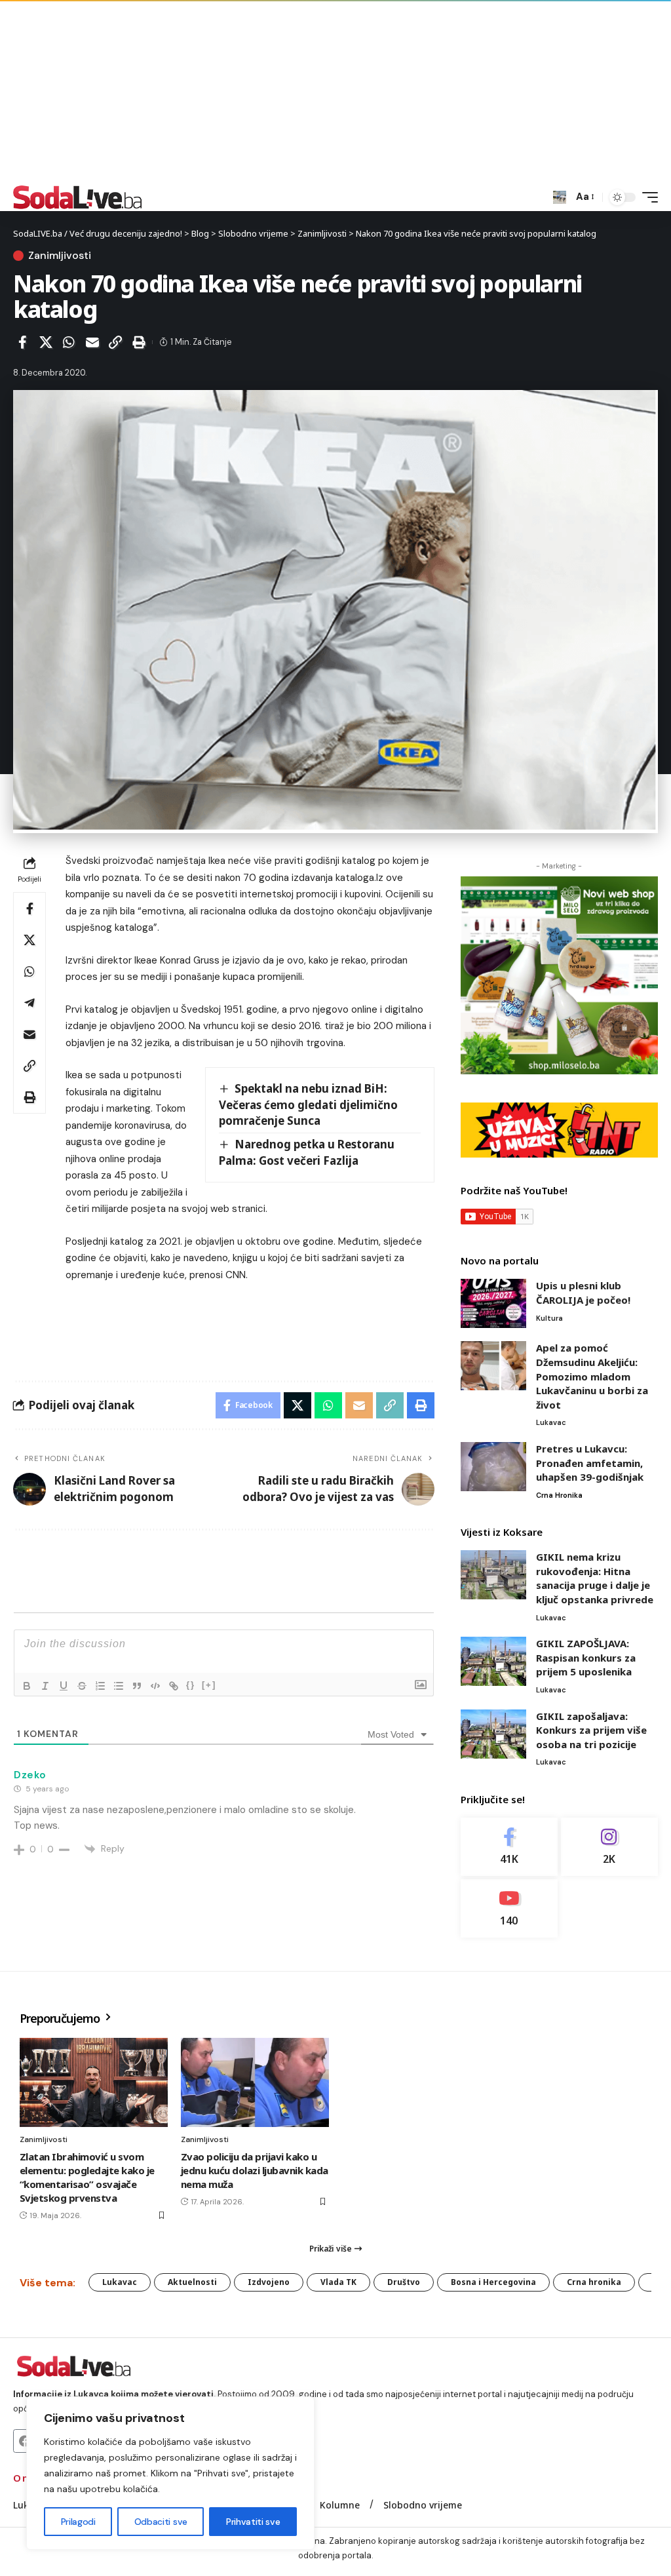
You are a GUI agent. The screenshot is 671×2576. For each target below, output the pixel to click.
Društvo (404, 2282)
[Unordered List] (119, 1686)
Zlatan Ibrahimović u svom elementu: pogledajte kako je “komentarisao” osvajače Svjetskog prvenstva (87, 2177)
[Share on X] (46, 342)
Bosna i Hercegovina (493, 2282)
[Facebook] (509, 1847)
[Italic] (45, 1686)
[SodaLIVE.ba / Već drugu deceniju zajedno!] (78, 197)
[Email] (92, 342)
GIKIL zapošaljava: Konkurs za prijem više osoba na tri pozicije (591, 1730)
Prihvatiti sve (253, 2522)
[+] (209, 1685)
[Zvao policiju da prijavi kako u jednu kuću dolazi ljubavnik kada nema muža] (255, 2082)
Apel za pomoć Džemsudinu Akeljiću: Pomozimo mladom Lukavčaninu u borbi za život (592, 1376)
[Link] (174, 1686)
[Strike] (82, 1686)
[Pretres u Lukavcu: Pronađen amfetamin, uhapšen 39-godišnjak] (493, 1467)
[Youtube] (509, 1908)
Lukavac (551, 1422)
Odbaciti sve (161, 2522)
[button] (560, 197)
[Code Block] (155, 1686)
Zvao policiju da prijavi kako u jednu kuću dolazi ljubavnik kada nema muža (255, 2170)
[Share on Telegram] (29, 1003)
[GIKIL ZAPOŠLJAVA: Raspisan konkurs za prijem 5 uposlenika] (493, 1661)
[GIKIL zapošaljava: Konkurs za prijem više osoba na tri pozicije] (493, 1734)
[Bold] (27, 1686)
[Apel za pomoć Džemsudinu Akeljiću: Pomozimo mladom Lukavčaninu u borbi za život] (493, 1366)
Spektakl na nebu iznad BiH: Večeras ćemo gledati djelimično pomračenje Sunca (308, 1104)
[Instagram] (609, 1847)
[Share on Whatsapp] (69, 342)
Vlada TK (338, 2282)
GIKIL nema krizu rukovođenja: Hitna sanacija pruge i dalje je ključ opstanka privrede (595, 1578)
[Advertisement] (335, 92)
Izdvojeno (269, 2282)
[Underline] (64, 1686)
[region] (170, 2473)
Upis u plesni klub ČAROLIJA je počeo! (583, 1293)
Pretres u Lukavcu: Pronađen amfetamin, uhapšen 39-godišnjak (590, 1463)
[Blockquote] (137, 1686)
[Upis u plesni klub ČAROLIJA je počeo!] (493, 1303)
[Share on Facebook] (22, 342)
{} (191, 1685)
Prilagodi (78, 2522)
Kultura (549, 1318)
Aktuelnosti (192, 2282)
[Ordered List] (100, 1686)
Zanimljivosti (60, 256)
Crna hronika (559, 1495)
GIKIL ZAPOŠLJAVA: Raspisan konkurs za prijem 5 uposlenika (586, 1657)
